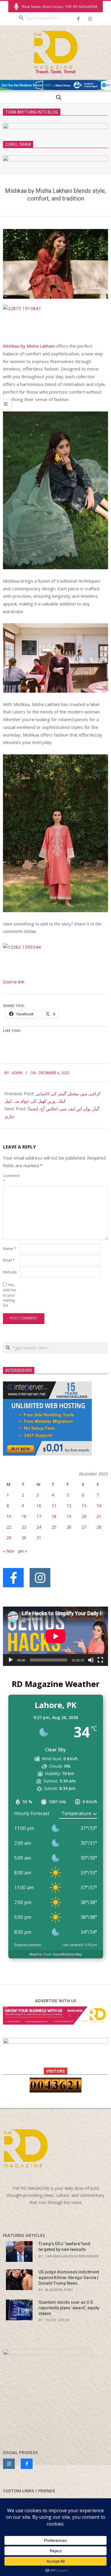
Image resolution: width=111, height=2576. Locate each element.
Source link (14, 982)
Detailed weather (28, 1945)
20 (84, 1516)
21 (99, 1516)
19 (69, 1516)
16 (24, 1516)
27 (84, 1527)
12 (69, 1506)
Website (10, 1272)
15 (9, 1516)
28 (99, 1527)
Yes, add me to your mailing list (9, 1295)
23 (24, 1527)
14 (99, 1506)
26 (69, 1527)
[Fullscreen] (100, 1660)
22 (9, 1527)
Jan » (22, 1551)
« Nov (9, 1551)
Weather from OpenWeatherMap (56, 1954)
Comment (11, 1178)
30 (24, 1538)
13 (84, 1506)
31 (39, 1538)
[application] (55, 1636)
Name (9, 1249)
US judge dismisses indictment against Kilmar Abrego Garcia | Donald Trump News (69, 2277)
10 (39, 1506)
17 (39, 1516)
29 (9, 1538)
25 (54, 1527)
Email (9, 1260)
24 (39, 1527)
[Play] (11, 1660)
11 (54, 1506)
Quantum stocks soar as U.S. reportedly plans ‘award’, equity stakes (69, 2308)
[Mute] (91, 1660)
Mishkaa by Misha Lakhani (29, 346)
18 (54, 1516)
